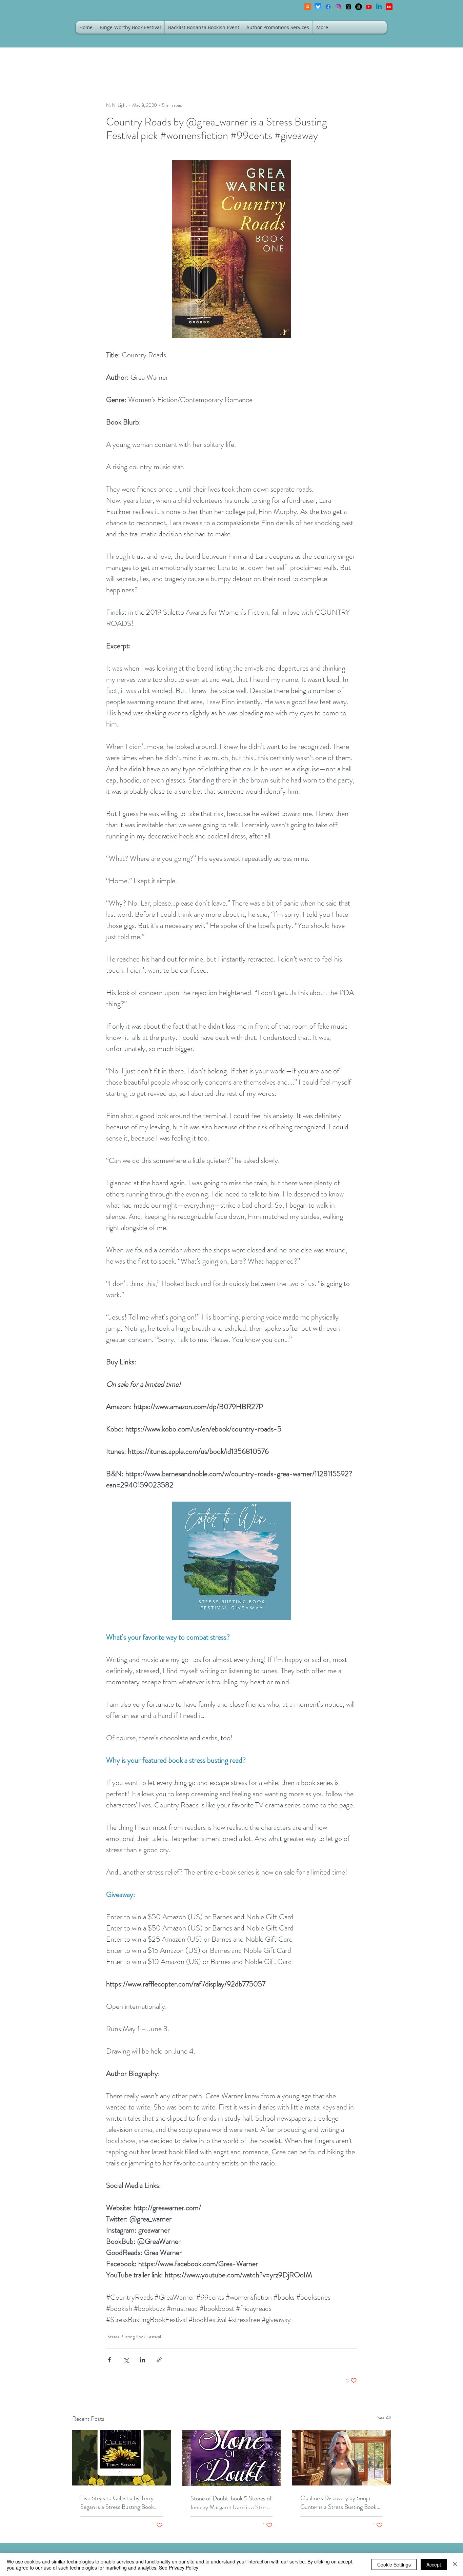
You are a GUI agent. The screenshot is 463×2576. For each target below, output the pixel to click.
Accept (434, 2564)
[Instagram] (338, 7)
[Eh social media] (389, 7)
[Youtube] (369, 7)
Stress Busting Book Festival (134, 2337)
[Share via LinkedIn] (143, 2360)
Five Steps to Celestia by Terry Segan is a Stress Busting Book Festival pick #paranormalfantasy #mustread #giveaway (120, 2502)
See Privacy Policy (179, 2568)
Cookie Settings (394, 2564)
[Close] (455, 2564)
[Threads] (348, 7)
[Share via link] (159, 2360)
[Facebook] (328, 7)
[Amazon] (359, 7)
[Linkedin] (379, 7)
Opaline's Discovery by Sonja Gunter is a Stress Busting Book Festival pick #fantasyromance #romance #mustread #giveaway (339, 2502)
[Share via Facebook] (109, 2360)
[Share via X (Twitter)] (126, 2360)
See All (384, 2418)
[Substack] (308, 7)
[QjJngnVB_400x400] (318, 7)
